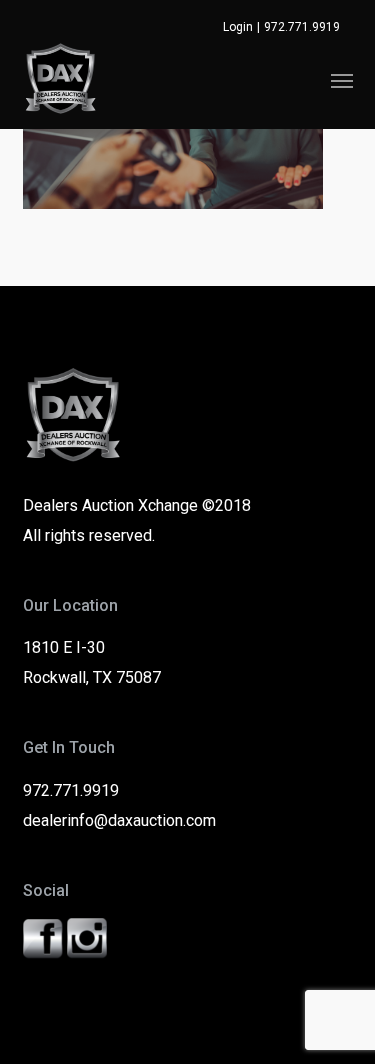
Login (238, 27)
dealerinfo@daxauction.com (119, 820)
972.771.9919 (302, 27)
